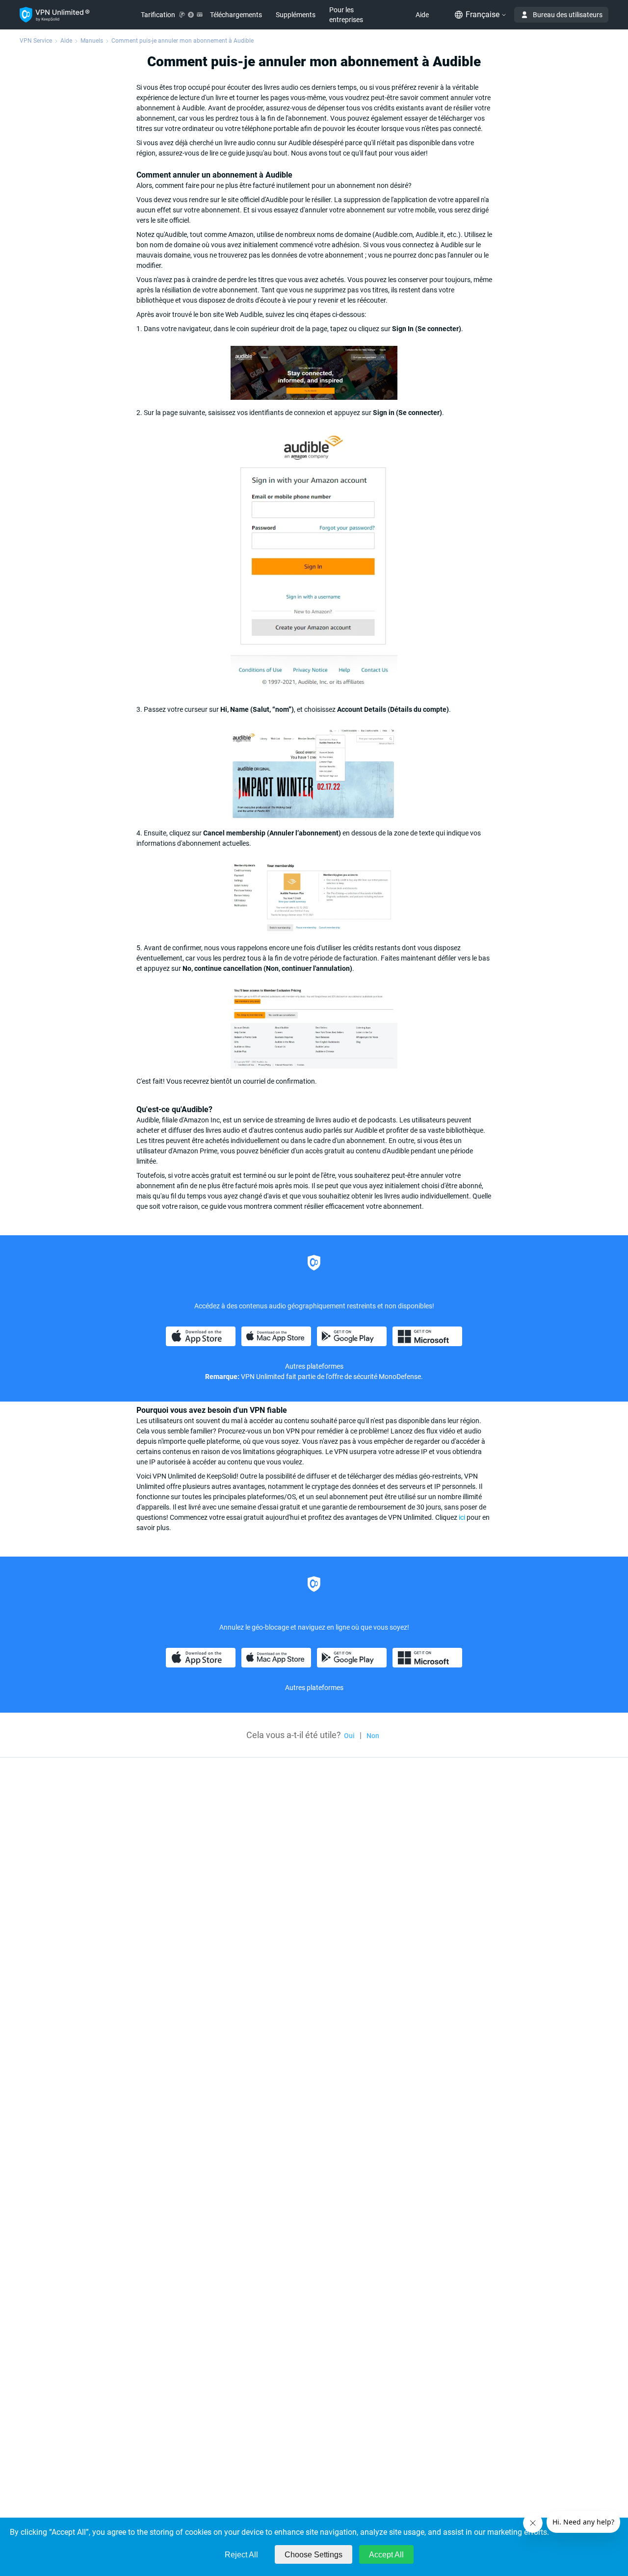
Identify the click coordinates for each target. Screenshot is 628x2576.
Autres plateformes (314, 1366)
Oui (349, 1736)
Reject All (241, 2555)
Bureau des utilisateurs (568, 15)
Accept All (386, 2555)
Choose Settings (314, 2555)
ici (462, 1517)
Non (373, 1736)
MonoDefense (400, 1377)
